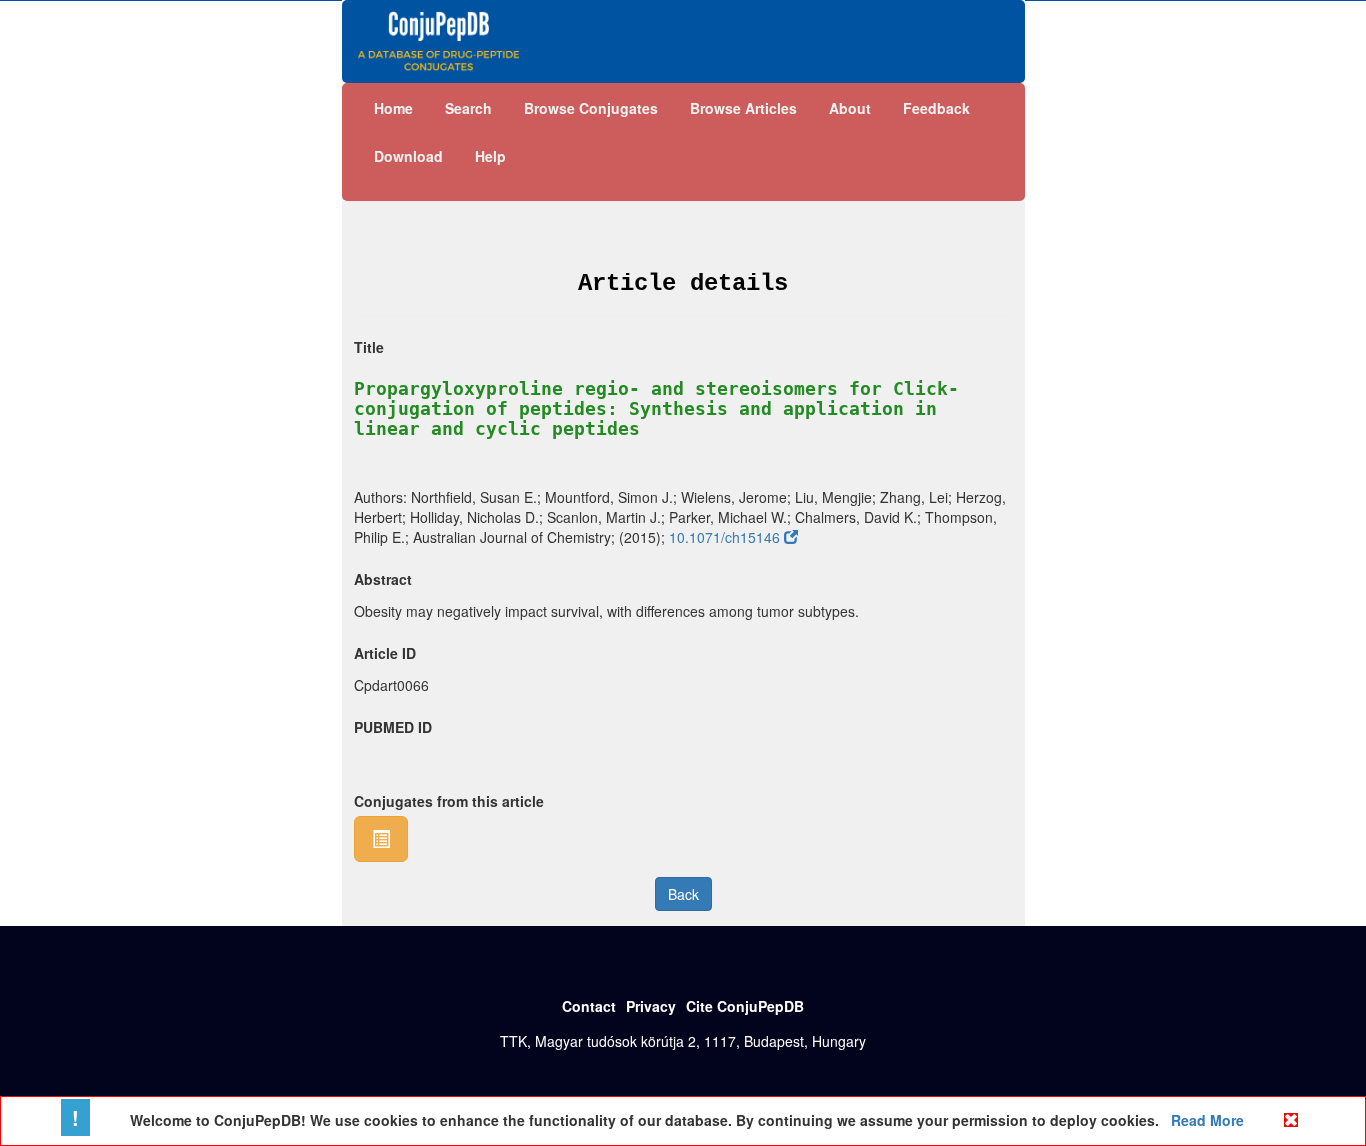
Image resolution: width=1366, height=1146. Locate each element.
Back (683, 894)
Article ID (385, 653)
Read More (1205, 1120)
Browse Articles (743, 108)
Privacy (651, 1006)
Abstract (383, 579)
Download (408, 156)
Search (468, 108)
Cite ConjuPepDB (745, 1006)
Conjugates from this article (449, 801)
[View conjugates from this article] (381, 839)
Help (490, 156)
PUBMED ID (393, 727)
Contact (589, 1006)
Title (369, 347)
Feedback (936, 108)
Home (393, 108)
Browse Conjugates (591, 108)
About (850, 108)
